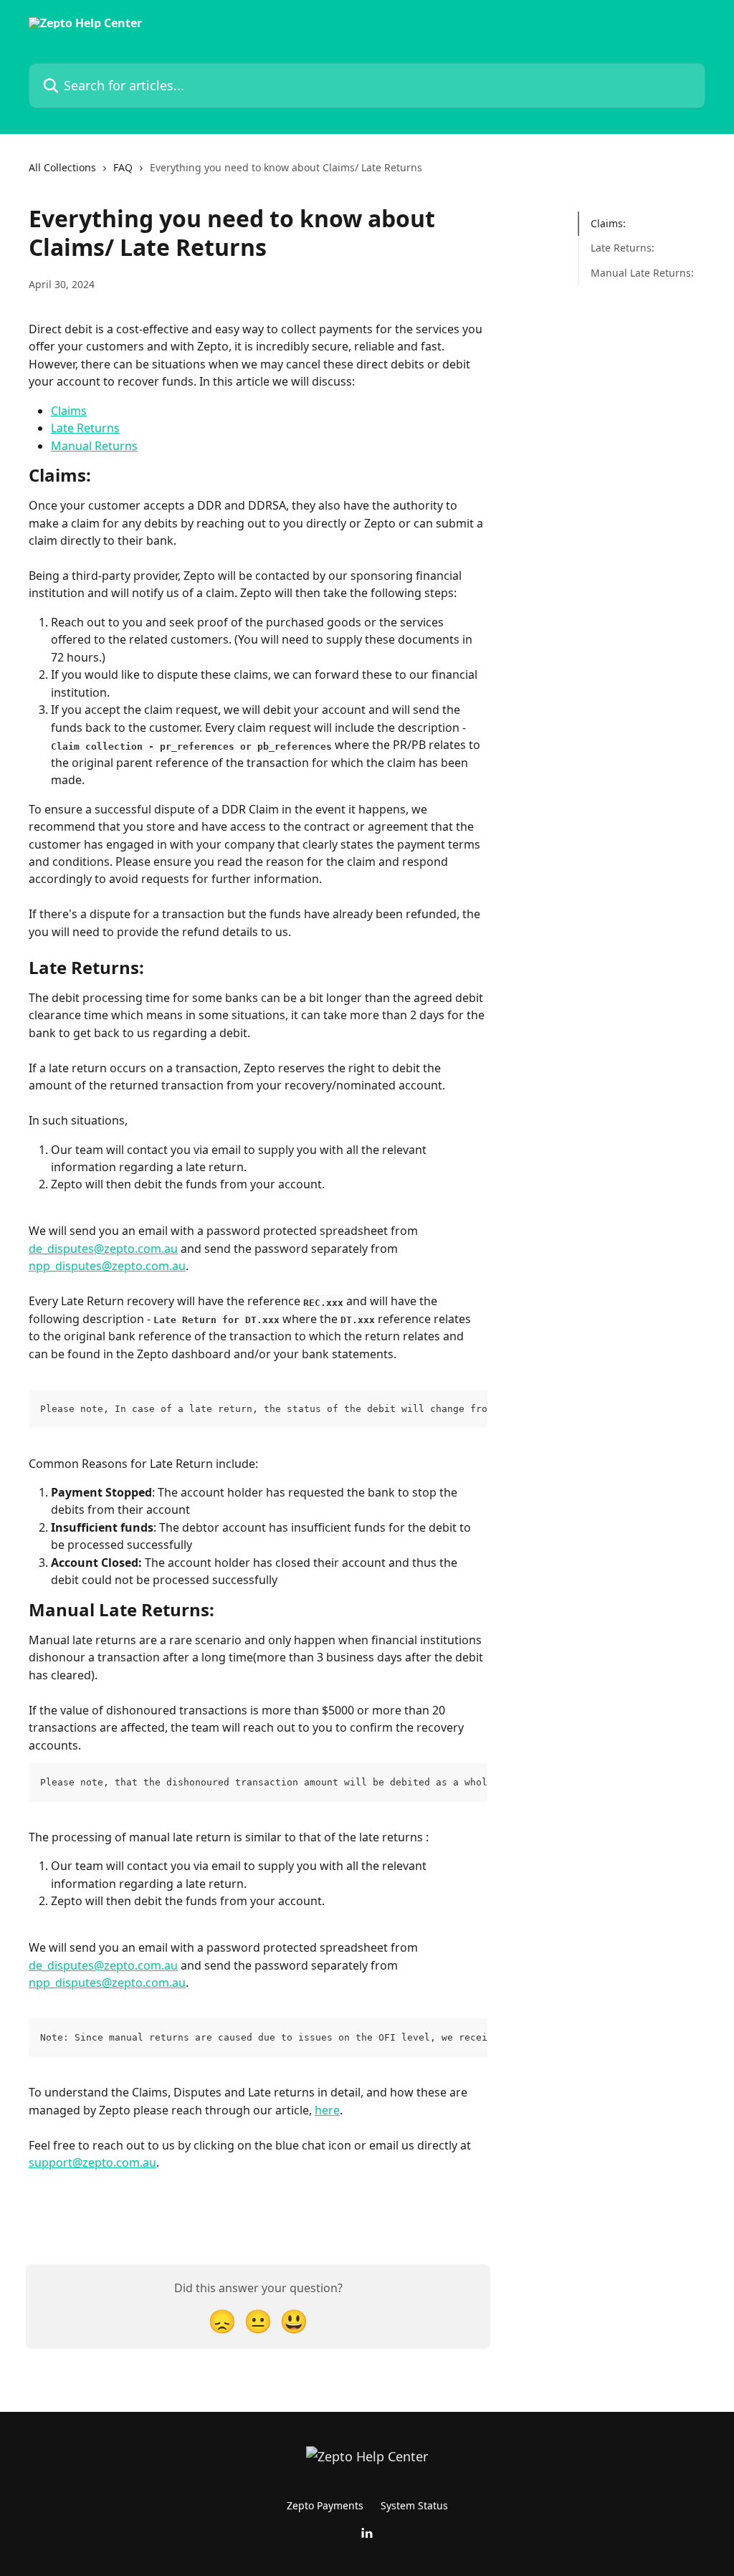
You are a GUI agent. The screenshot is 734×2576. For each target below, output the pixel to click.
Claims (69, 411)
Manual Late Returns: (642, 273)
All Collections (62, 167)
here (327, 2110)
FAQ (123, 167)
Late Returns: (623, 248)
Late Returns (85, 428)
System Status (414, 2505)
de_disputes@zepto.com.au (103, 1249)
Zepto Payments (325, 2505)
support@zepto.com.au (92, 2162)
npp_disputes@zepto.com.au (107, 1266)
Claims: (608, 223)
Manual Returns (94, 446)
